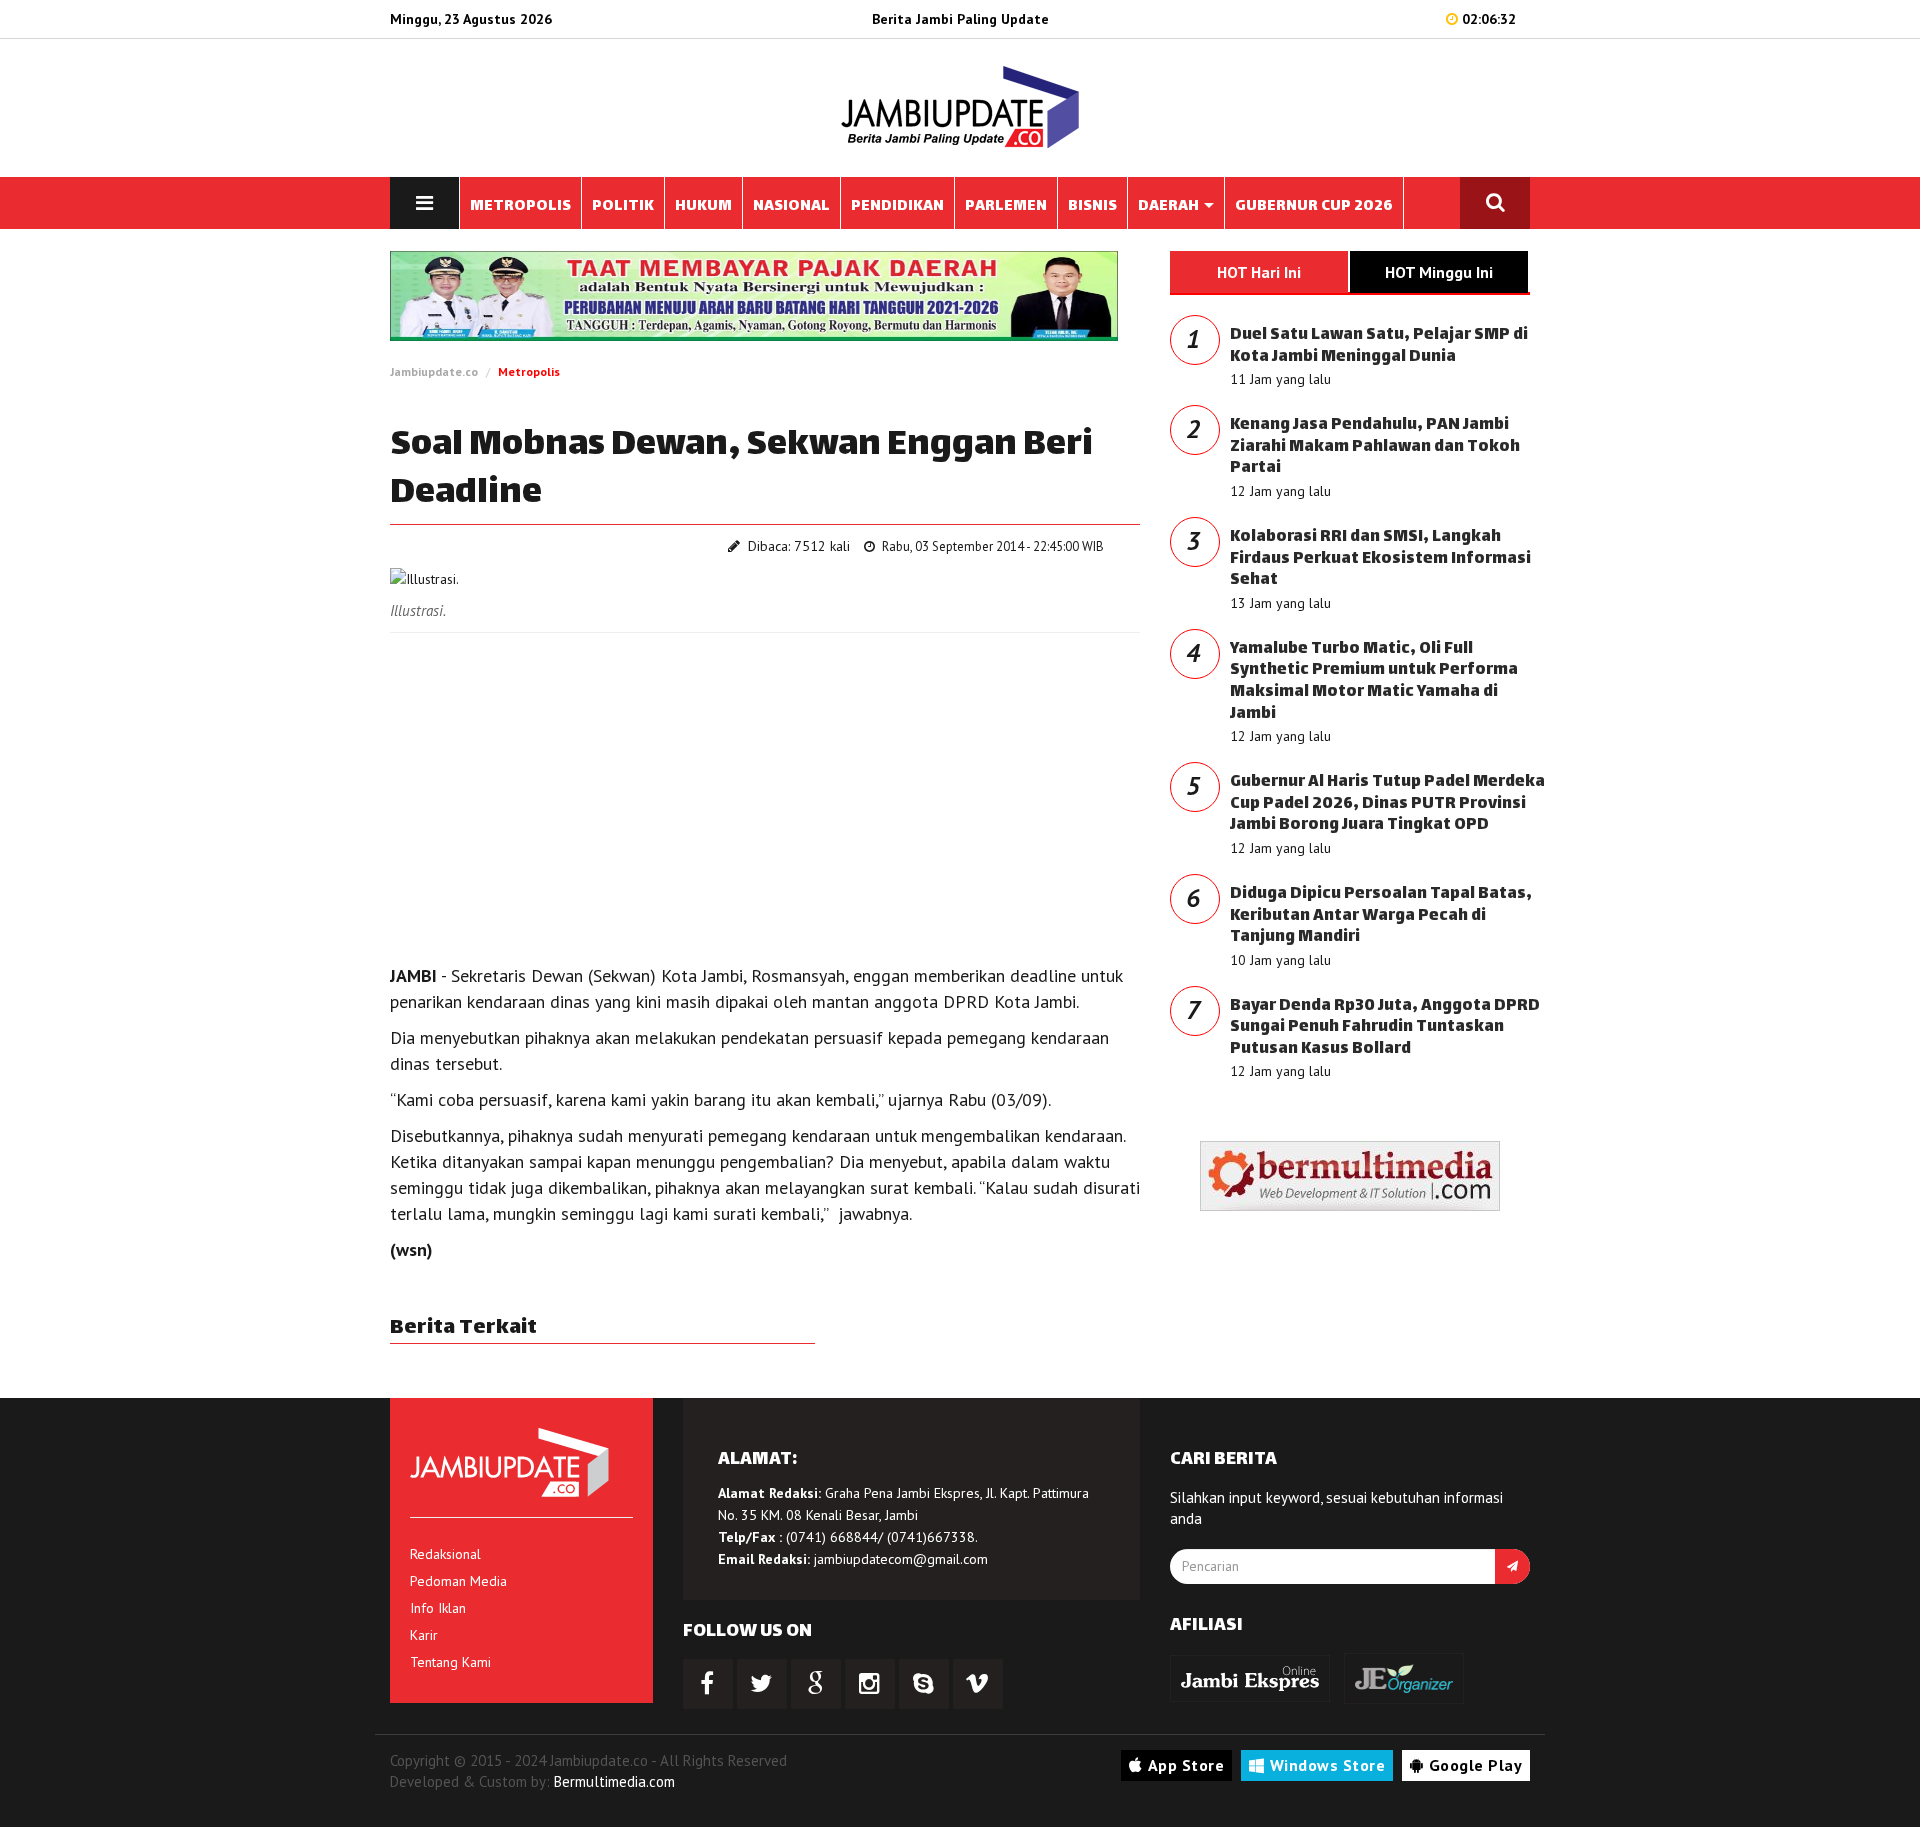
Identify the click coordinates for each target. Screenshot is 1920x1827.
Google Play (1476, 1765)
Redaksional (445, 1554)
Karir (424, 1635)
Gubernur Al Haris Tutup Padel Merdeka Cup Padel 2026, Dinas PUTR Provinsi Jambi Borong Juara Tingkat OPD (1387, 804)
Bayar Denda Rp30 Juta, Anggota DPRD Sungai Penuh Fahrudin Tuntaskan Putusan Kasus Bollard (1385, 1028)
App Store (1186, 1765)
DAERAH (1170, 206)
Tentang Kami (450, 1662)
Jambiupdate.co (434, 371)
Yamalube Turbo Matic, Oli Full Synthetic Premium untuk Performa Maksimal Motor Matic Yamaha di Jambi (1374, 682)
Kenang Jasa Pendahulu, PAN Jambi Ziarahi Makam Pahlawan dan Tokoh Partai (1375, 447)
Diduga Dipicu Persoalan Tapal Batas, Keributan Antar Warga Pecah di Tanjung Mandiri (1381, 916)
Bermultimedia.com (614, 1781)
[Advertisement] (765, 793)
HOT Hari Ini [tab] (1259, 272)
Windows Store (1328, 1765)
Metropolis (529, 371)
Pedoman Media (458, 1581)
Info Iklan (438, 1608)
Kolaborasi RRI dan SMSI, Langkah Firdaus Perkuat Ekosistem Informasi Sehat (1380, 559)
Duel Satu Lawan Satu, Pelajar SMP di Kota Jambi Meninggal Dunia (1379, 346)
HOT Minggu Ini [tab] (1439, 272)
